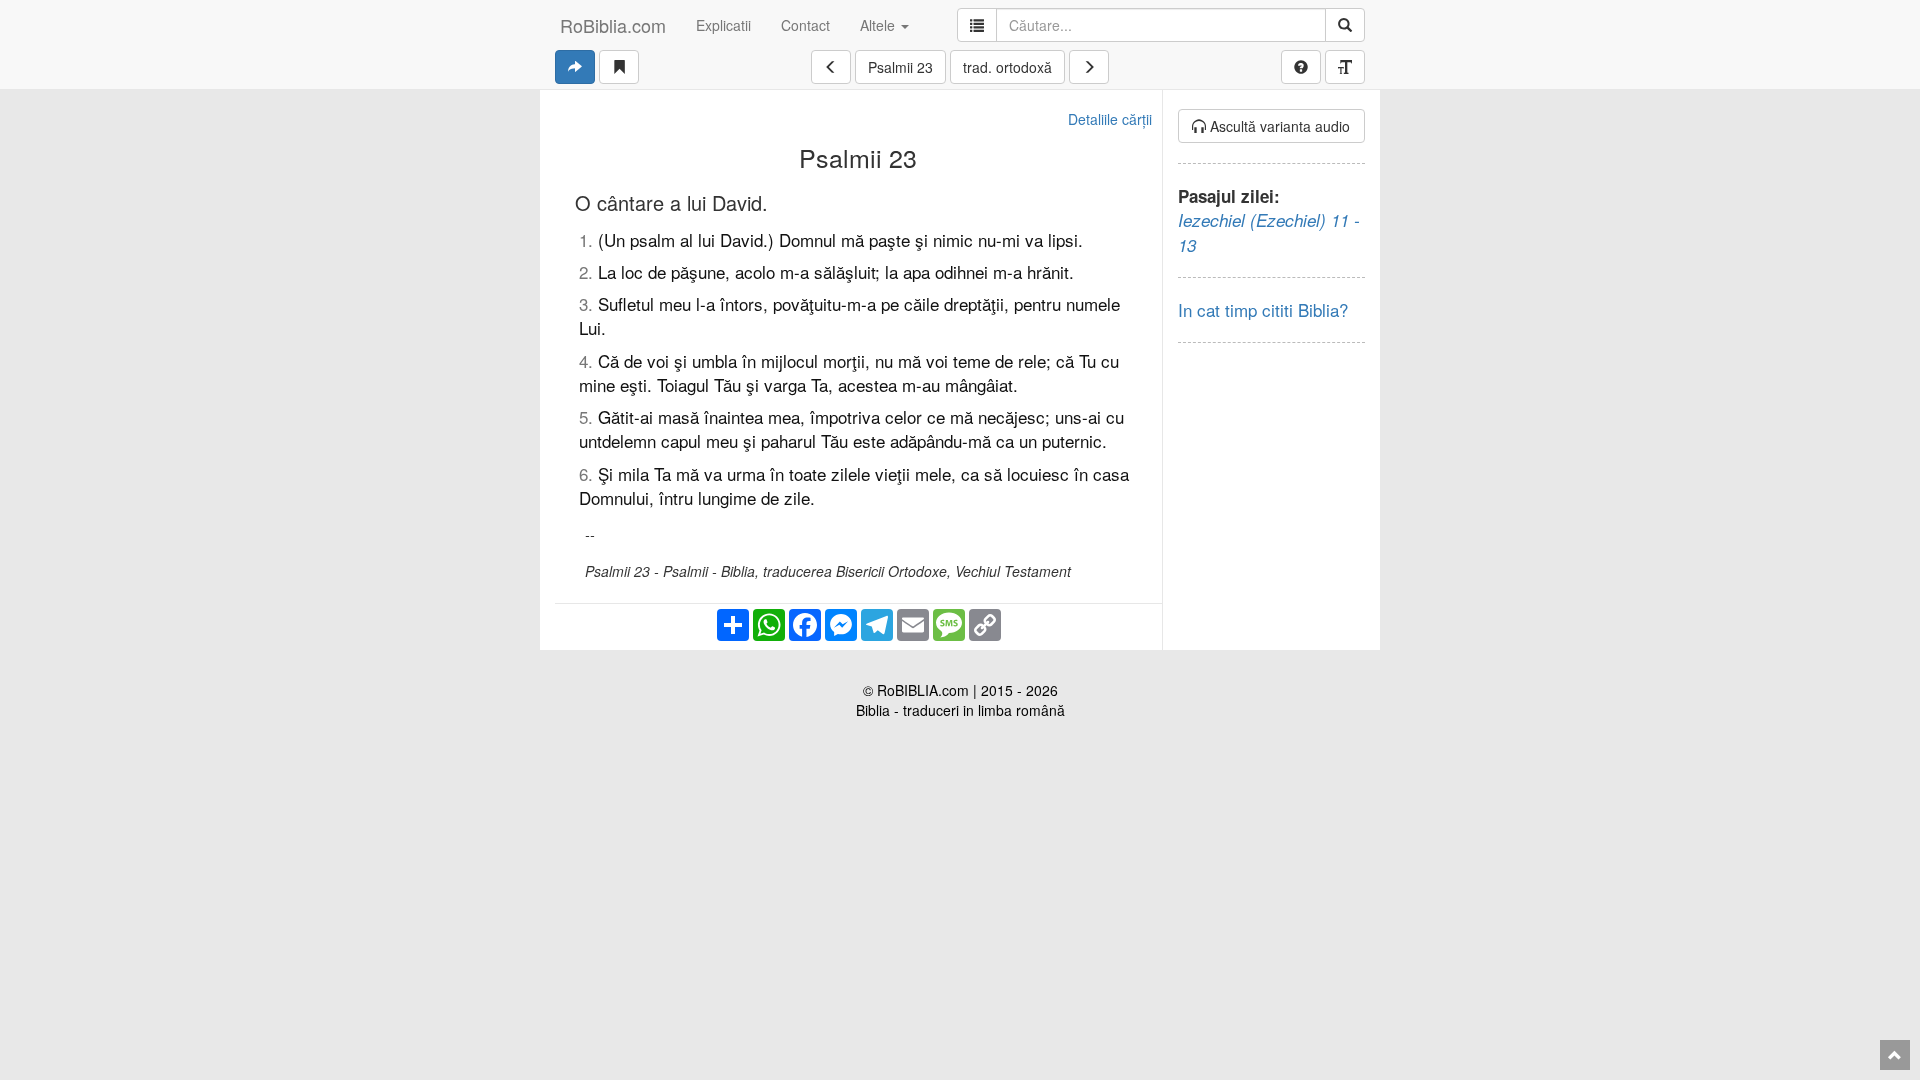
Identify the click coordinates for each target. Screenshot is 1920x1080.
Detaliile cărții (1110, 119)
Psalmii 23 (900, 67)
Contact (805, 25)
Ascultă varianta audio (1278, 126)
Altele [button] (879, 25)
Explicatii (723, 25)
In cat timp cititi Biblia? (1263, 309)
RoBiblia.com (613, 25)
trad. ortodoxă (1007, 67)
